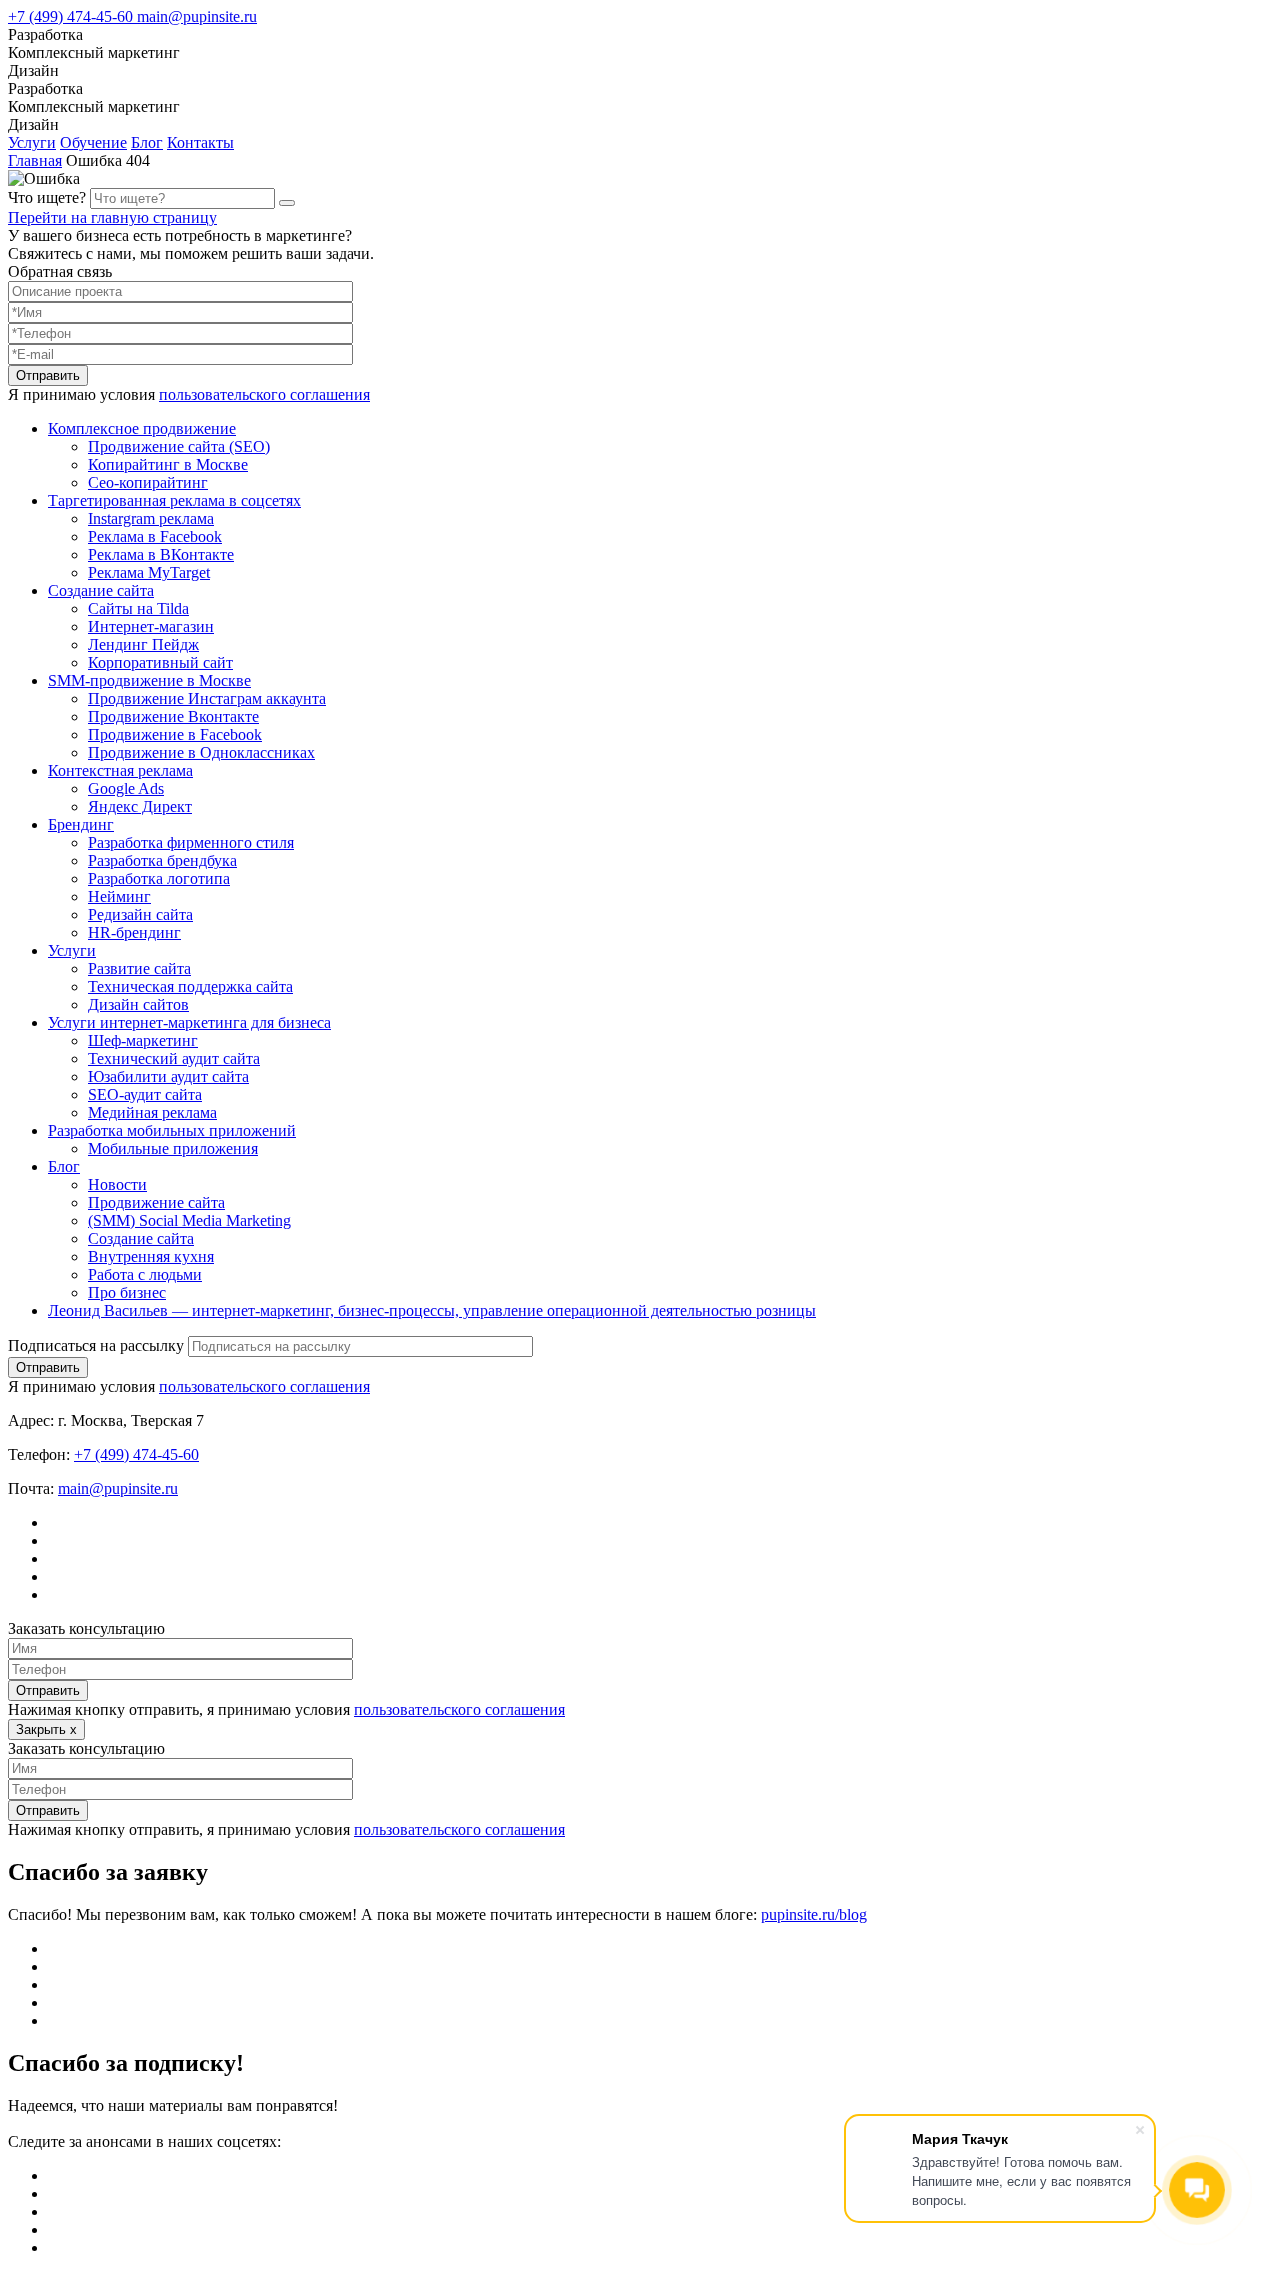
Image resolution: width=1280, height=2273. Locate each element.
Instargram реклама (151, 518)
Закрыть (46, 1729)
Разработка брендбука (162, 860)
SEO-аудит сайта (145, 1094)
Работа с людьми (145, 1274)
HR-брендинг (134, 932)
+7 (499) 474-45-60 (72, 16)
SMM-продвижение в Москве (149, 680)
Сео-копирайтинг (148, 482)
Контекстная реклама (120, 770)
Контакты (200, 142)
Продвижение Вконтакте (173, 716)
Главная (35, 160)
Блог (147, 142)
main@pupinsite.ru (197, 16)
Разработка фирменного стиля (191, 842)
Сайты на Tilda (138, 608)
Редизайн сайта (140, 914)
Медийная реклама (152, 1112)
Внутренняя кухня (151, 1256)
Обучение (93, 142)
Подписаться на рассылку (96, 1345)
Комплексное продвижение (142, 428)
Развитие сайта (139, 968)
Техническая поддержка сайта (190, 986)
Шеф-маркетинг (143, 1040)
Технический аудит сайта (174, 1058)
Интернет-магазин (151, 626)
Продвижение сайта (156, 1202)
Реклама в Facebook (155, 536)
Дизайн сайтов (138, 1004)
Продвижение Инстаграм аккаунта (207, 698)
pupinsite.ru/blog (814, 1914)
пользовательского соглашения (264, 394)
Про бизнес (127, 1292)
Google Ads (126, 788)
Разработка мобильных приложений (172, 1130)
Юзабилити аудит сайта (168, 1076)
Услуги (32, 142)
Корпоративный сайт (160, 662)
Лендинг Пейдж (143, 644)
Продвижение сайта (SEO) (179, 446)
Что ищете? (47, 197)
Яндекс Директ (140, 806)
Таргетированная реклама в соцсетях (174, 500)
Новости (117, 1184)
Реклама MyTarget (149, 572)
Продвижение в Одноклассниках (201, 752)
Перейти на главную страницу (112, 217)
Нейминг (119, 896)
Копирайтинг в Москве (168, 464)
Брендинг (81, 824)
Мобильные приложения (173, 1148)
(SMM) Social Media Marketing (189, 1220)
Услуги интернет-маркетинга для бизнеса (189, 1022)
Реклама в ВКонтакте (161, 554)
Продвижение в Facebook (175, 734)
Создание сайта (101, 590)
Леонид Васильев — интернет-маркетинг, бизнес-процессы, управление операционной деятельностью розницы (432, 1310)
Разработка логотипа (159, 878)
